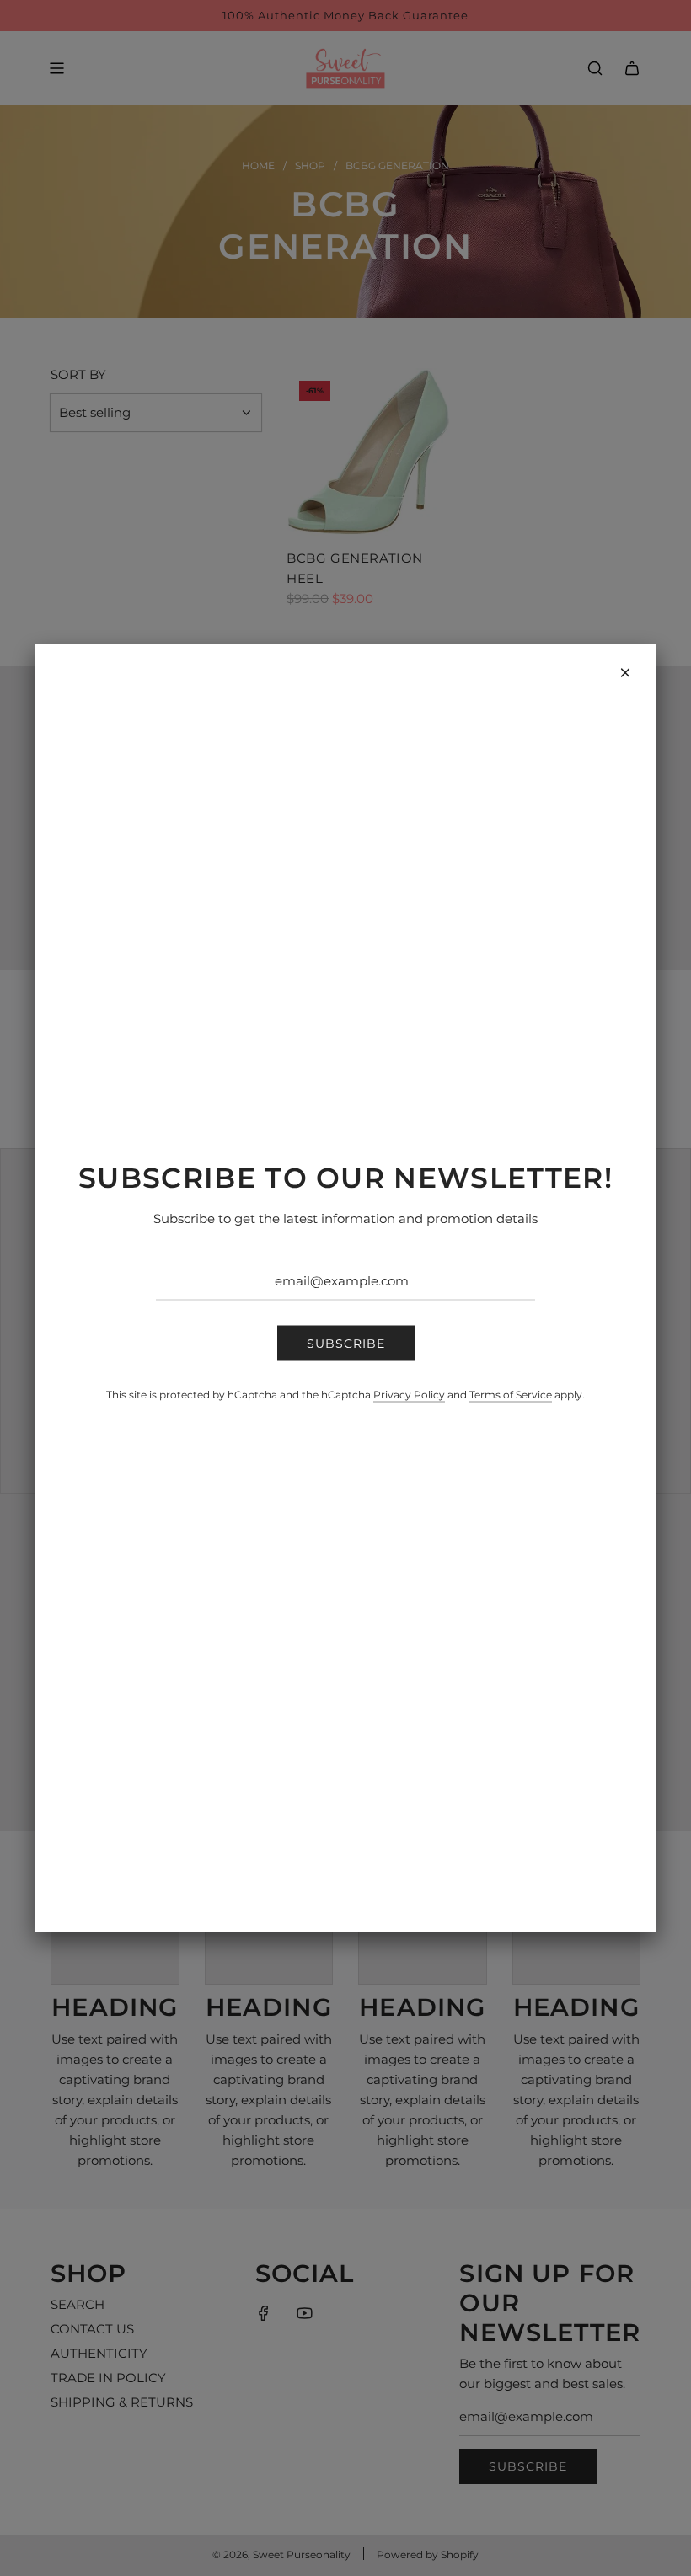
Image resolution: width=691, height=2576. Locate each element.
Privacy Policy (409, 1395)
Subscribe (346, 1343)
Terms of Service (511, 1395)
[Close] (625, 673)
